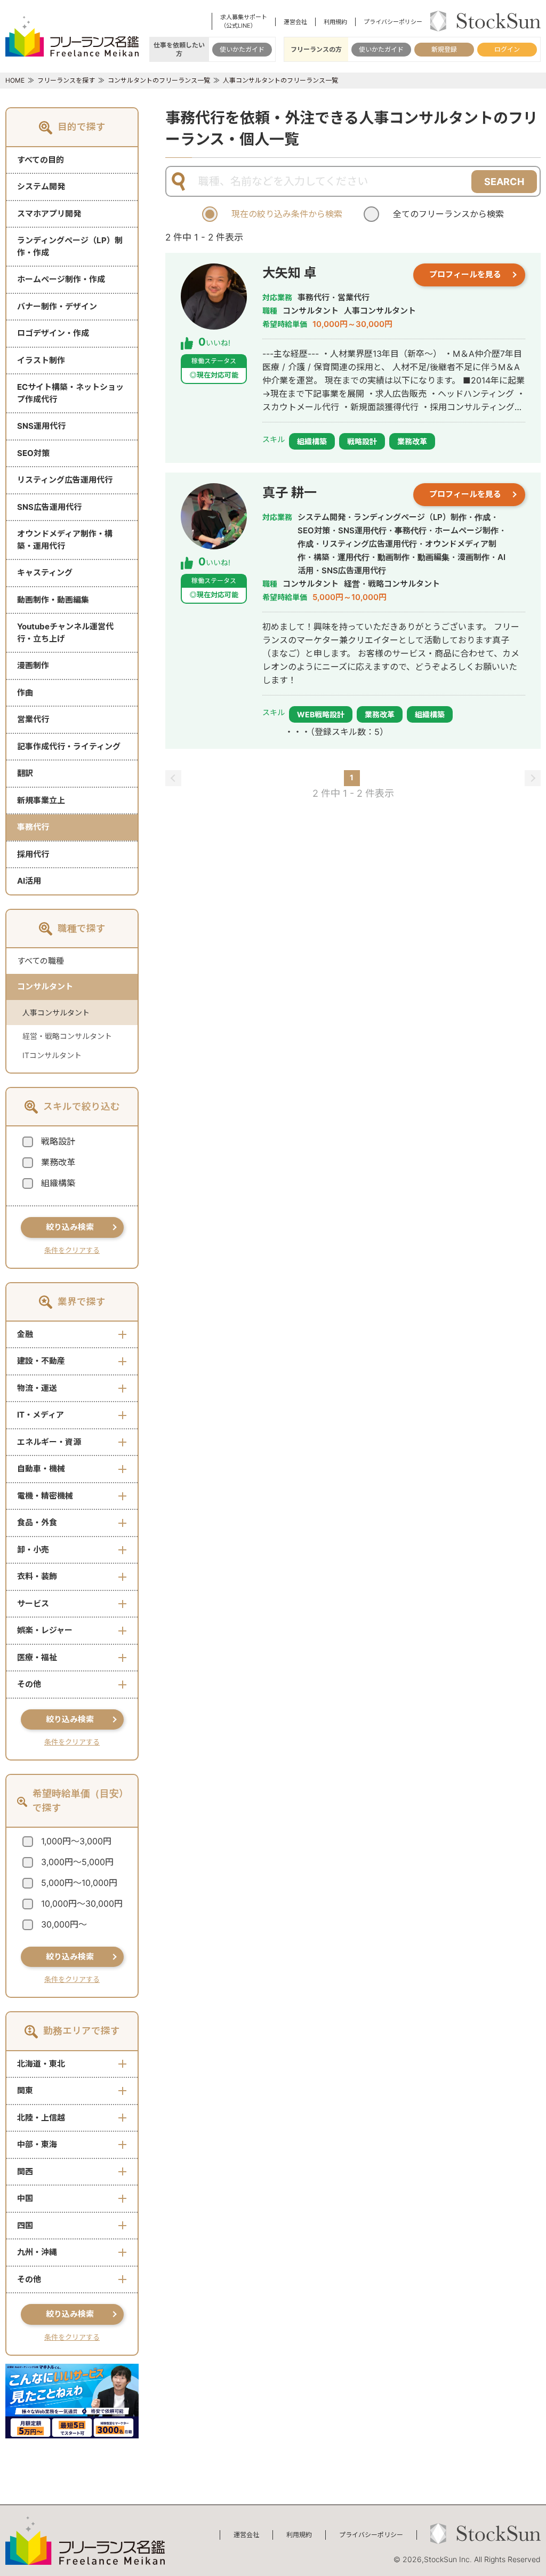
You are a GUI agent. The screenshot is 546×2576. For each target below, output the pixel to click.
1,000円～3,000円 (76, 1841)
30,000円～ (64, 1924)
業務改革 (58, 1162)
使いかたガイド (242, 49)
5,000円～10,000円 (79, 1883)
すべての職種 (41, 961)
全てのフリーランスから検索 (448, 214)
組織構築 (58, 1183)
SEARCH (504, 182)
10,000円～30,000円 (82, 1903)
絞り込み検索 (70, 1227)
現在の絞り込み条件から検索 (287, 214)
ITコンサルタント (52, 1055)
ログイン (507, 49)
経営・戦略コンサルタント (67, 1036)
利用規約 (335, 22)
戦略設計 (58, 1141)
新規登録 (444, 49)
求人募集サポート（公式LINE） (244, 21)
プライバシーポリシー (393, 22)
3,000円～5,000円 (77, 1862)
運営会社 (295, 22)
